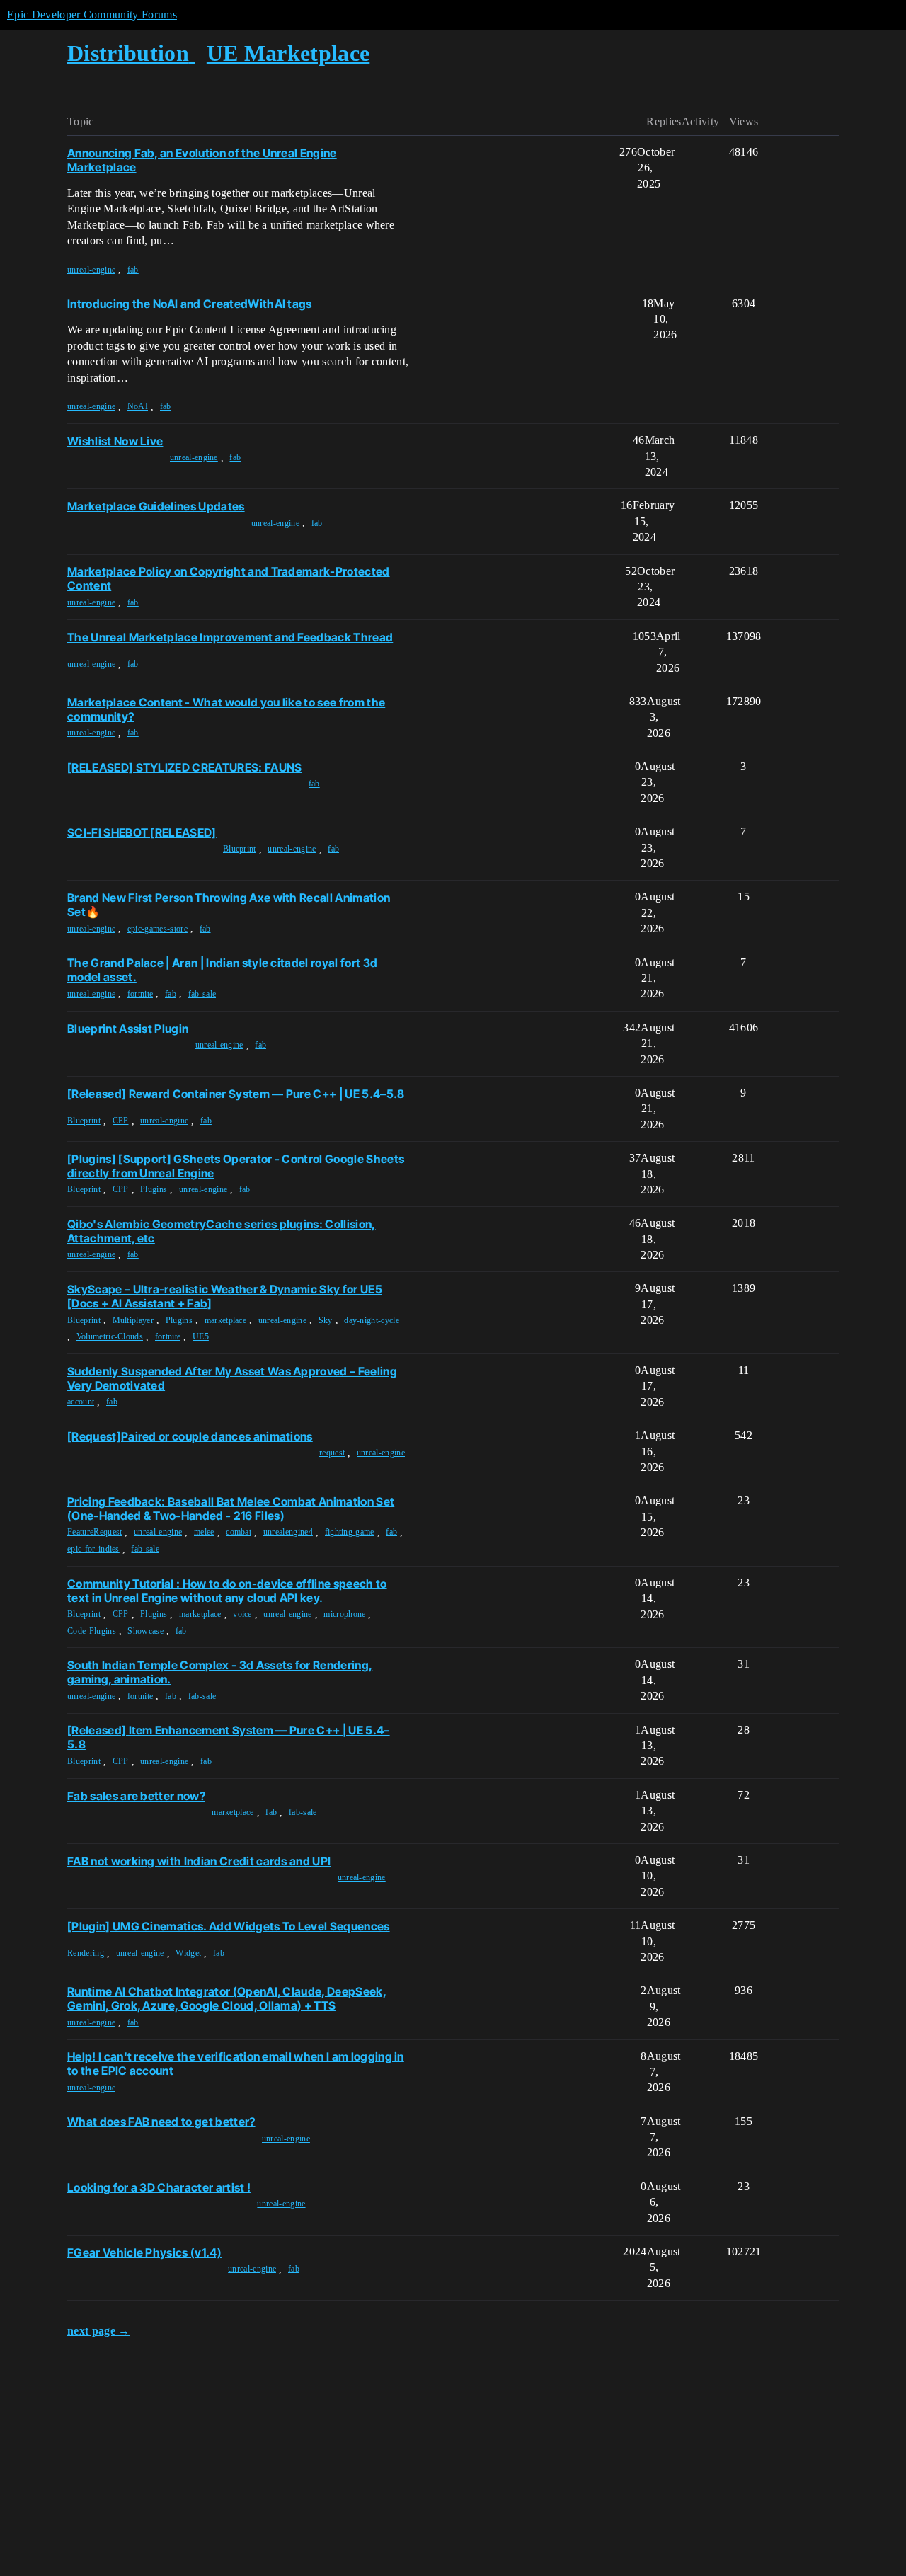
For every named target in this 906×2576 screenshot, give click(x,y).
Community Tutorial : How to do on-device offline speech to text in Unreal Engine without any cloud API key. (227, 1591)
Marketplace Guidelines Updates (156, 506)
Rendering (86, 1953)
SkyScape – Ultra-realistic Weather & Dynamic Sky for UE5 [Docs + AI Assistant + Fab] (225, 1296)
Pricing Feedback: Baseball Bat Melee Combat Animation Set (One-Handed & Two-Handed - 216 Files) (231, 1509)
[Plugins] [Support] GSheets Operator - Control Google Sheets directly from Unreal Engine (236, 1166)
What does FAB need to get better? (161, 2122)
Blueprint (240, 849)
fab (133, 270)
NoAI (138, 406)
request (332, 1453)
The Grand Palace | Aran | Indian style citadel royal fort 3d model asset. (222, 970)
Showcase (145, 1631)
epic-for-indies (93, 1549)
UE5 (201, 1336)
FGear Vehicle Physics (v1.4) (144, 2252)
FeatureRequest (94, 1532)
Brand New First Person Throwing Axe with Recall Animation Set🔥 (229, 905)
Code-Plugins (92, 1631)
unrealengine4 (288, 1532)
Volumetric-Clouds (110, 1336)
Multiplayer (133, 1320)
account (81, 1402)
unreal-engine (91, 270)
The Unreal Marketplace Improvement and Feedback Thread (230, 637)
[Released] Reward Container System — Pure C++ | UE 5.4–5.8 (236, 1094)
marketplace (226, 1320)
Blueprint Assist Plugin (128, 1029)
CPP (121, 1121)
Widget (188, 1953)
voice (242, 1614)
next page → (99, 2331)
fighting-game (350, 1532)
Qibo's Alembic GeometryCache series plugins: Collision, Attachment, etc (222, 1231)
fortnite (141, 994)
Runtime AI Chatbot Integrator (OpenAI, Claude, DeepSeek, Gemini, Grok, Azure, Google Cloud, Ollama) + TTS (227, 1998)
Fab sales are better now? (136, 1796)
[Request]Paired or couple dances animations (190, 1436)
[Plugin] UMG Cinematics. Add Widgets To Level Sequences (229, 1926)
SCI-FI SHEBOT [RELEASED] (142, 832)
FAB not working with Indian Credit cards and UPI (199, 1861)
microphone (344, 1614)
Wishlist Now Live (115, 441)
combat (239, 1532)
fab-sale (202, 994)
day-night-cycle (372, 1320)
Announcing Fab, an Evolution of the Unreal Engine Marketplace (202, 160)
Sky (326, 1320)
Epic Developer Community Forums (92, 15)
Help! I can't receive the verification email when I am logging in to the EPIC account (236, 2063)
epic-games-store (157, 929)
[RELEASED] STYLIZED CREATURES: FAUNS (185, 767)
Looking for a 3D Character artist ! (159, 2187)
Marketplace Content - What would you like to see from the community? (226, 709)
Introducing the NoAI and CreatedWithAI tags (190, 304)
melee (204, 1532)
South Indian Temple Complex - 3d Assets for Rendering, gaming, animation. (220, 1672)
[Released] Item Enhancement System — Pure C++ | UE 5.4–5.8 (229, 1737)
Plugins (154, 1189)
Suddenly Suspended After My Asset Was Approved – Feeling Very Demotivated (232, 1378)
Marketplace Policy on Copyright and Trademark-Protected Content (229, 578)
